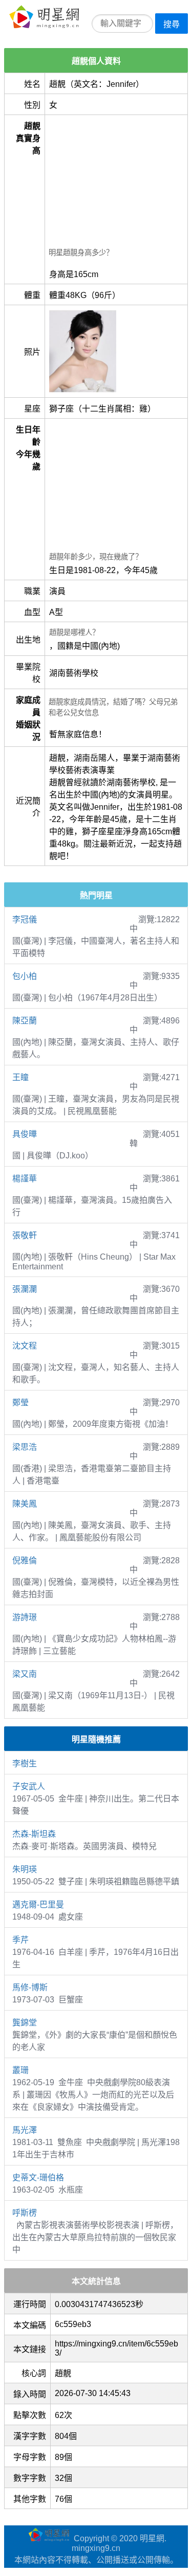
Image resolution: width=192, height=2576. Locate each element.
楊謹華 (25, 1179)
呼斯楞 (25, 2213)
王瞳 (20, 1077)
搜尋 (172, 24)
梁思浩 (25, 1447)
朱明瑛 (25, 1869)
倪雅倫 (25, 1560)
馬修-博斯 (30, 1987)
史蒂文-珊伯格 (38, 2178)
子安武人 (29, 1786)
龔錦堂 (25, 2023)
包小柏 (25, 976)
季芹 (20, 1940)
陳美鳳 (25, 1504)
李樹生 (25, 1763)
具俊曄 (25, 1134)
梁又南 (25, 1674)
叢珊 (20, 2070)
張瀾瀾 (25, 1289)
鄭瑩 (20, 1403)
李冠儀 (25, 919)
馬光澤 (25, 2130)
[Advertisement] (116, 183)
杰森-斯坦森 (34, 1834)
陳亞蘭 (25, 1021)
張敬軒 (25, 1235)
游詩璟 (25, 1617)
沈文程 (25, 1346)
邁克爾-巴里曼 (38, 1905)
